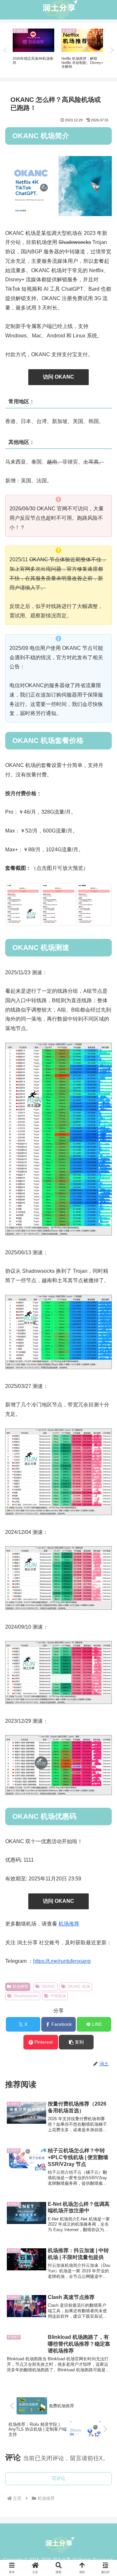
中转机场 (58, 1996)
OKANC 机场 (79, 1987)
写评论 (58, 2478)
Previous (5, 50)
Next (112, 50)
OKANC (49, 1987)
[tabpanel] (36, 49)
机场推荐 (69, 1924)
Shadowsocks (26, 1996)
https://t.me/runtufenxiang (62, 1961)
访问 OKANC (58, 377)
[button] (76, 2042)
